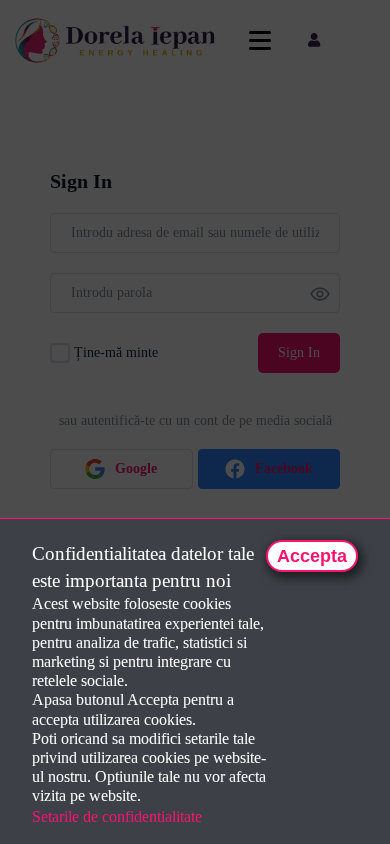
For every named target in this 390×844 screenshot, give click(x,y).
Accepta (312, 556)
